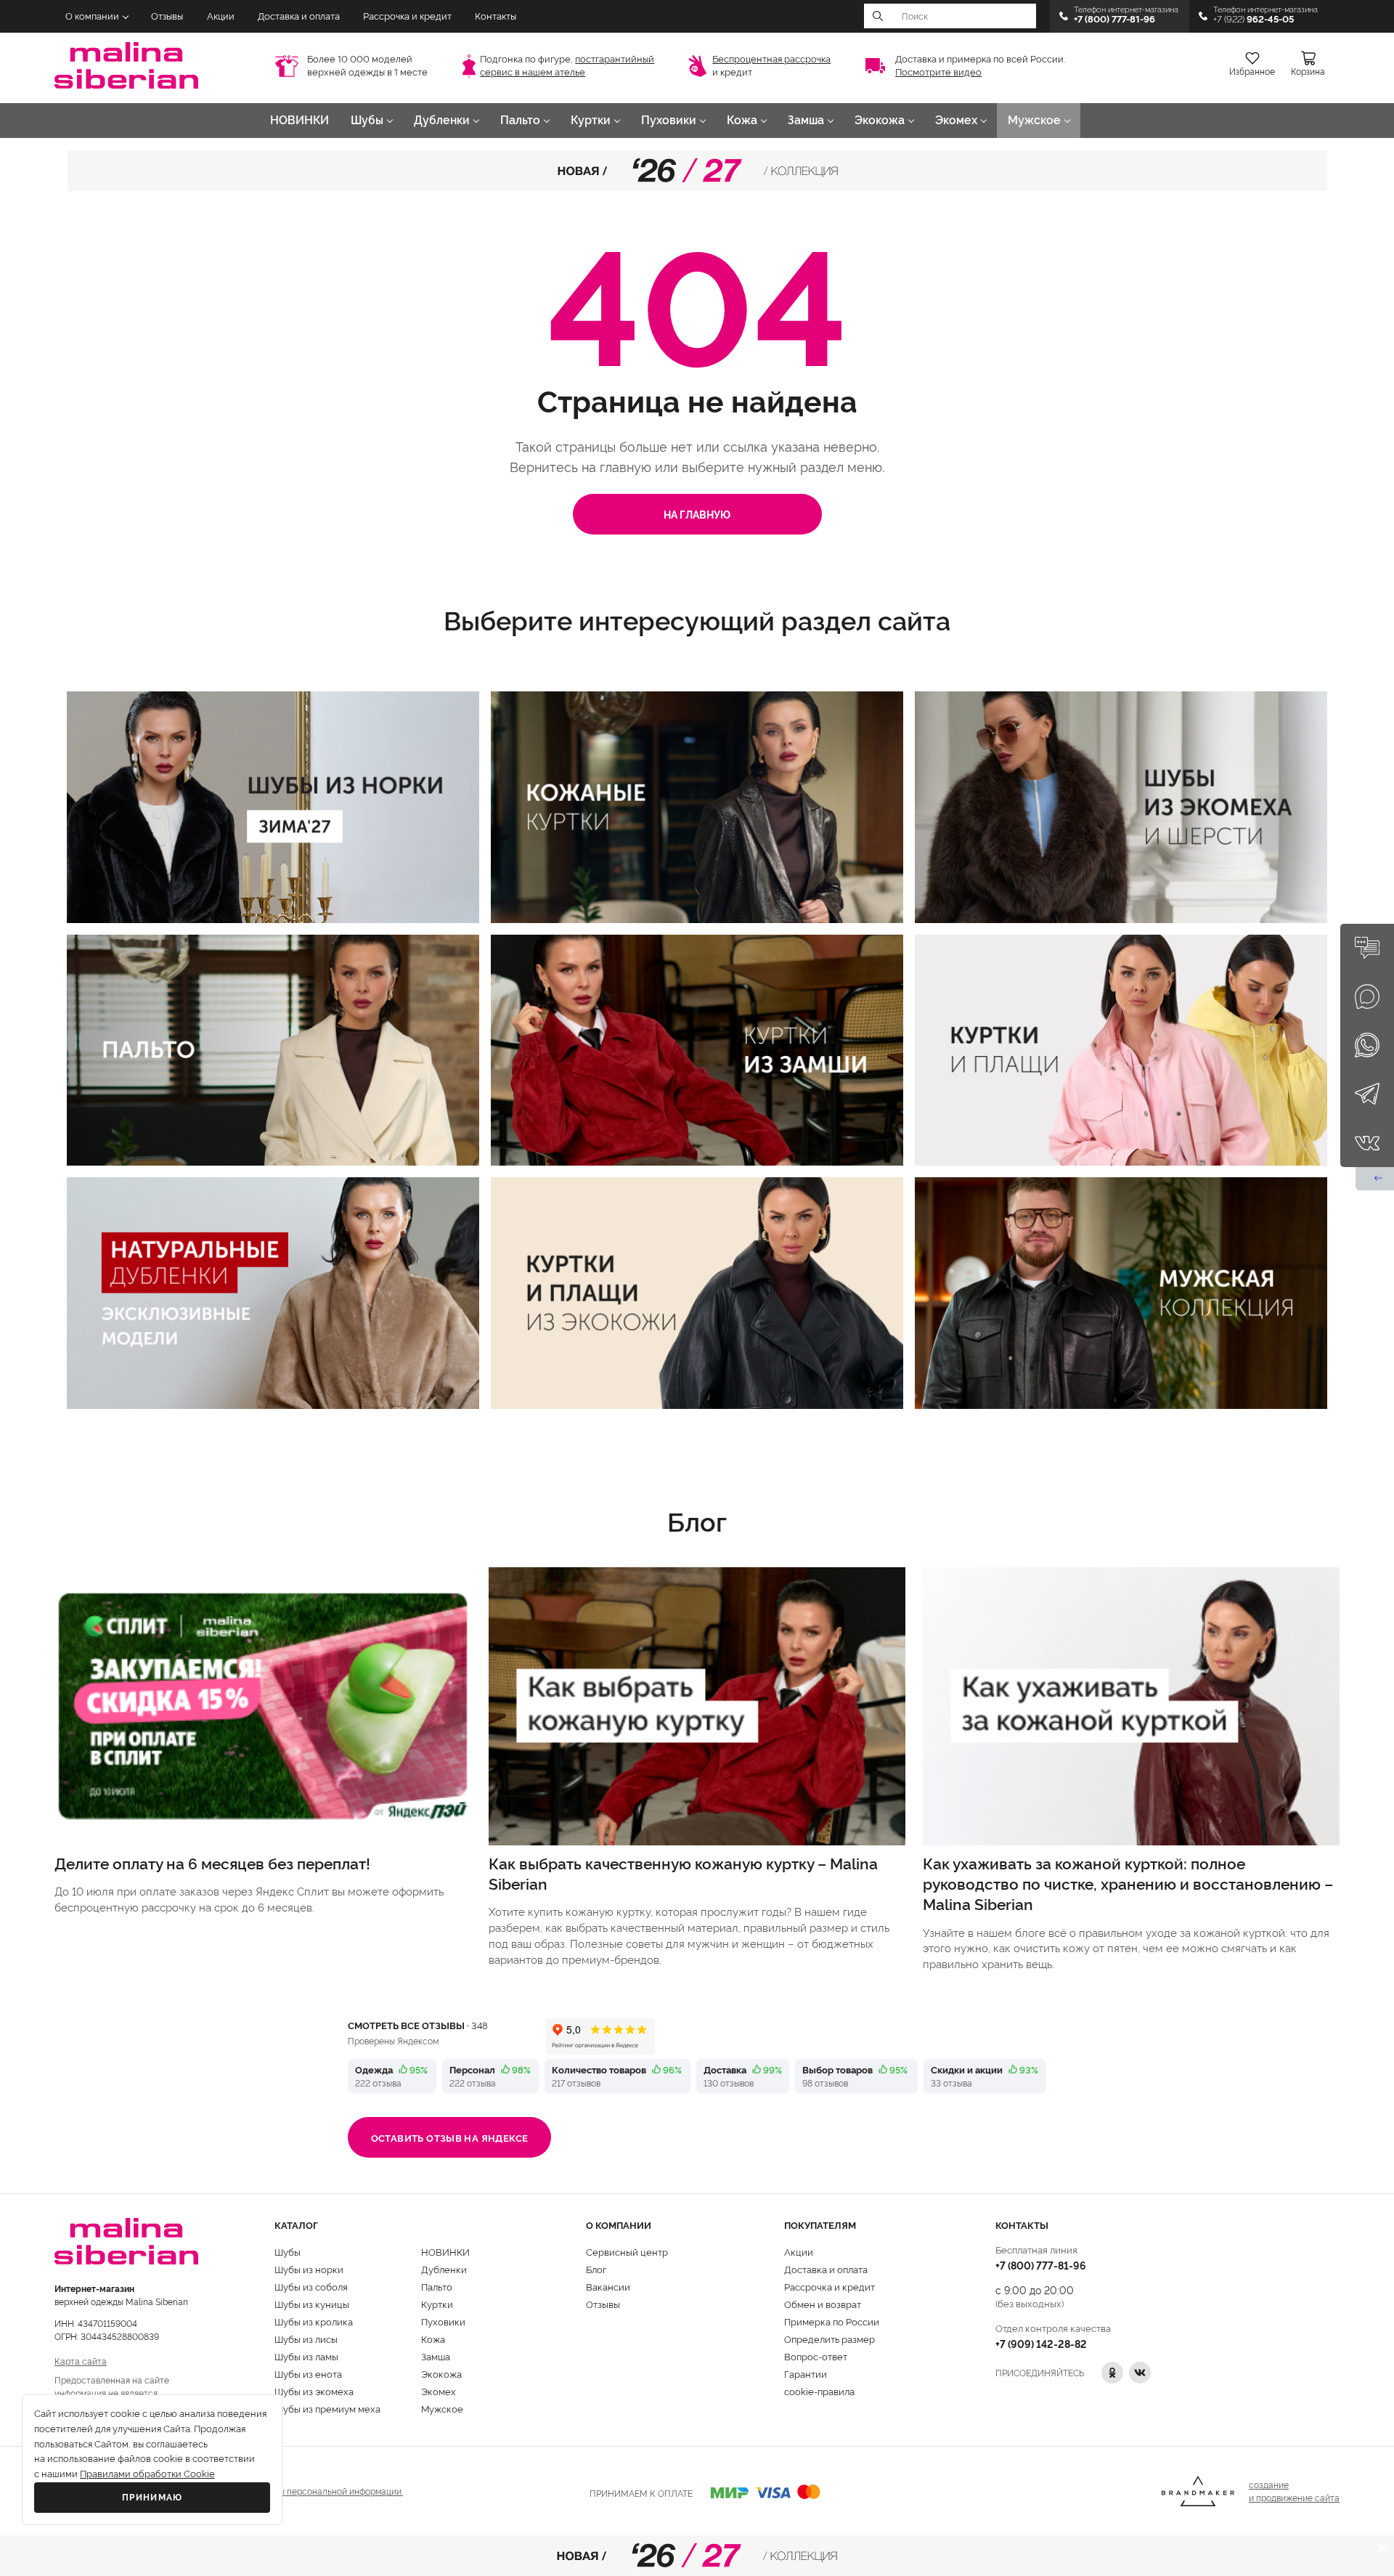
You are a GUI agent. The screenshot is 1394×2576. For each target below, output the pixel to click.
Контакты (496, 16)
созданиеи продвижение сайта (1294, 2491)
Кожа (742, 120)
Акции (221, 16)
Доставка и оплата (299, 16)
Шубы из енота (308, 2373)
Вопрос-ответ (816, 2356)
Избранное (1252, 72)
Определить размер (830, 2339)
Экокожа (880, 120)
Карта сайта (81, 2361)
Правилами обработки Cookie (147, 2474)
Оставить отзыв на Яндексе (450, 2137)
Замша (806, 120)
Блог (596, 2269)
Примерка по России (832, 2321)
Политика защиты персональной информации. (306, 2491)
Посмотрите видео (938, 72)
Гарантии (806, 2373)
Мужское (1034, 120)
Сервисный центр (627, 2251)
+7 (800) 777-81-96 (1041, 2265)
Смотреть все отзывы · (418, 2025)
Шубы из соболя (311, 2286)
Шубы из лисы (306, 2339)
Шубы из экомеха (314, 2391)
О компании (92, 16)
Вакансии (608, 2286)
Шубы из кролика (314, 2321)
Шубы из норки (309, 2269)
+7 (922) (1254, 19)
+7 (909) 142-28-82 (1041, 2343)
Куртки (591, 120)
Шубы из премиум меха (327, 2408)
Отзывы (167, 16)
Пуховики (669, 120)
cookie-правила (819, 2391)
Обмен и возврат (823, 2304)
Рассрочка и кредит (407, 16)
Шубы (367, 120)
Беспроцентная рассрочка (771, 59)
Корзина (1308, 72)
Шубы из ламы (306, 2356)
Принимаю (152, 2498)
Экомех (956, 120)
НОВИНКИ (299, 120)
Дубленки (442, 120)
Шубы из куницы (312, 2304)
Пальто (520, 120)
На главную (697, 514)
